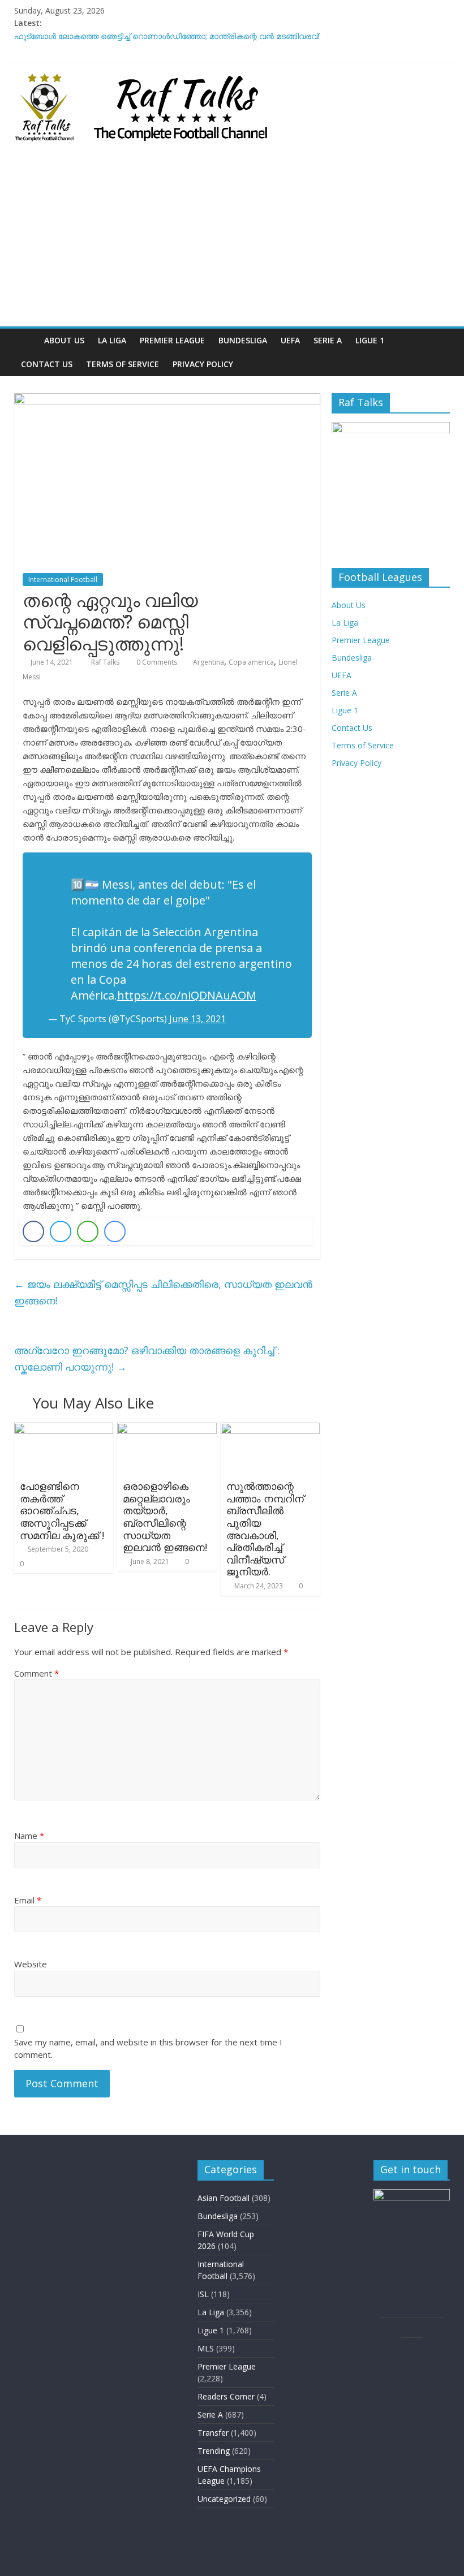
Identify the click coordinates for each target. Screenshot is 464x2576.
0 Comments (156, 662)
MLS (206, 2348)
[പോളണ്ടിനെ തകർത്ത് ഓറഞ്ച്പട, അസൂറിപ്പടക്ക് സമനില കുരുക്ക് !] (64, 1429)
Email (28, 1900)
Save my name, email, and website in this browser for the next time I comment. (148, 2049)
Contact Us (47, 364)
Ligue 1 (370, 340)
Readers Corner (226, 2396)
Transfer (213, 2433)
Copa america (251, 662)
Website (31, 1964)
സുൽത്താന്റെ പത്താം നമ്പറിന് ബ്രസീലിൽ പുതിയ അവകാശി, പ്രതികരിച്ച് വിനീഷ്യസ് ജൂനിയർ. (265, 1529)
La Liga (112, 340)
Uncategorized (224, 2499)
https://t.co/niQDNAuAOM (187, 995)
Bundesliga (243, 340)
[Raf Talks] (26, 340)
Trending (214, 2451)
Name (29, 1836)
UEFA (290, 340)
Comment (36, 1673)
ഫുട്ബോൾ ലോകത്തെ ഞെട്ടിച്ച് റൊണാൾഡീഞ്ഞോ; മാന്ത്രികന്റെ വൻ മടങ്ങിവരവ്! (167, 36)
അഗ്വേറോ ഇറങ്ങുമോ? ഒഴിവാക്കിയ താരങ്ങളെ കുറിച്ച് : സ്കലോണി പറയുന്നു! (147, 1358)
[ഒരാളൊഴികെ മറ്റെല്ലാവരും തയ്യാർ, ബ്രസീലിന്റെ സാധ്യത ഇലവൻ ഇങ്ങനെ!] (167, 1429)
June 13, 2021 (197, 1019)
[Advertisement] (232, 242)
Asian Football (224, 2198)
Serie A (328, 340)
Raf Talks (106, 662)
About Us (64, 340)
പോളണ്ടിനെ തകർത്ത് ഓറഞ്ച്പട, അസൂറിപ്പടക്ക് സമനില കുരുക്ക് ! (62, 1510)
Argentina (209, 662)
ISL (203, 2294)
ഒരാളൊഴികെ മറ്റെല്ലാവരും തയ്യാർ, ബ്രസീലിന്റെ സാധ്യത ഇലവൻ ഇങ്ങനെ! (165, 1517)
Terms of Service (123, 364)
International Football (63, 580)
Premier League (172, 340)
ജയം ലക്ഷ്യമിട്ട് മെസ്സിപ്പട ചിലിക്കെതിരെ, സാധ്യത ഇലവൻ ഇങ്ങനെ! (163, 1292)
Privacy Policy (203, 364)
